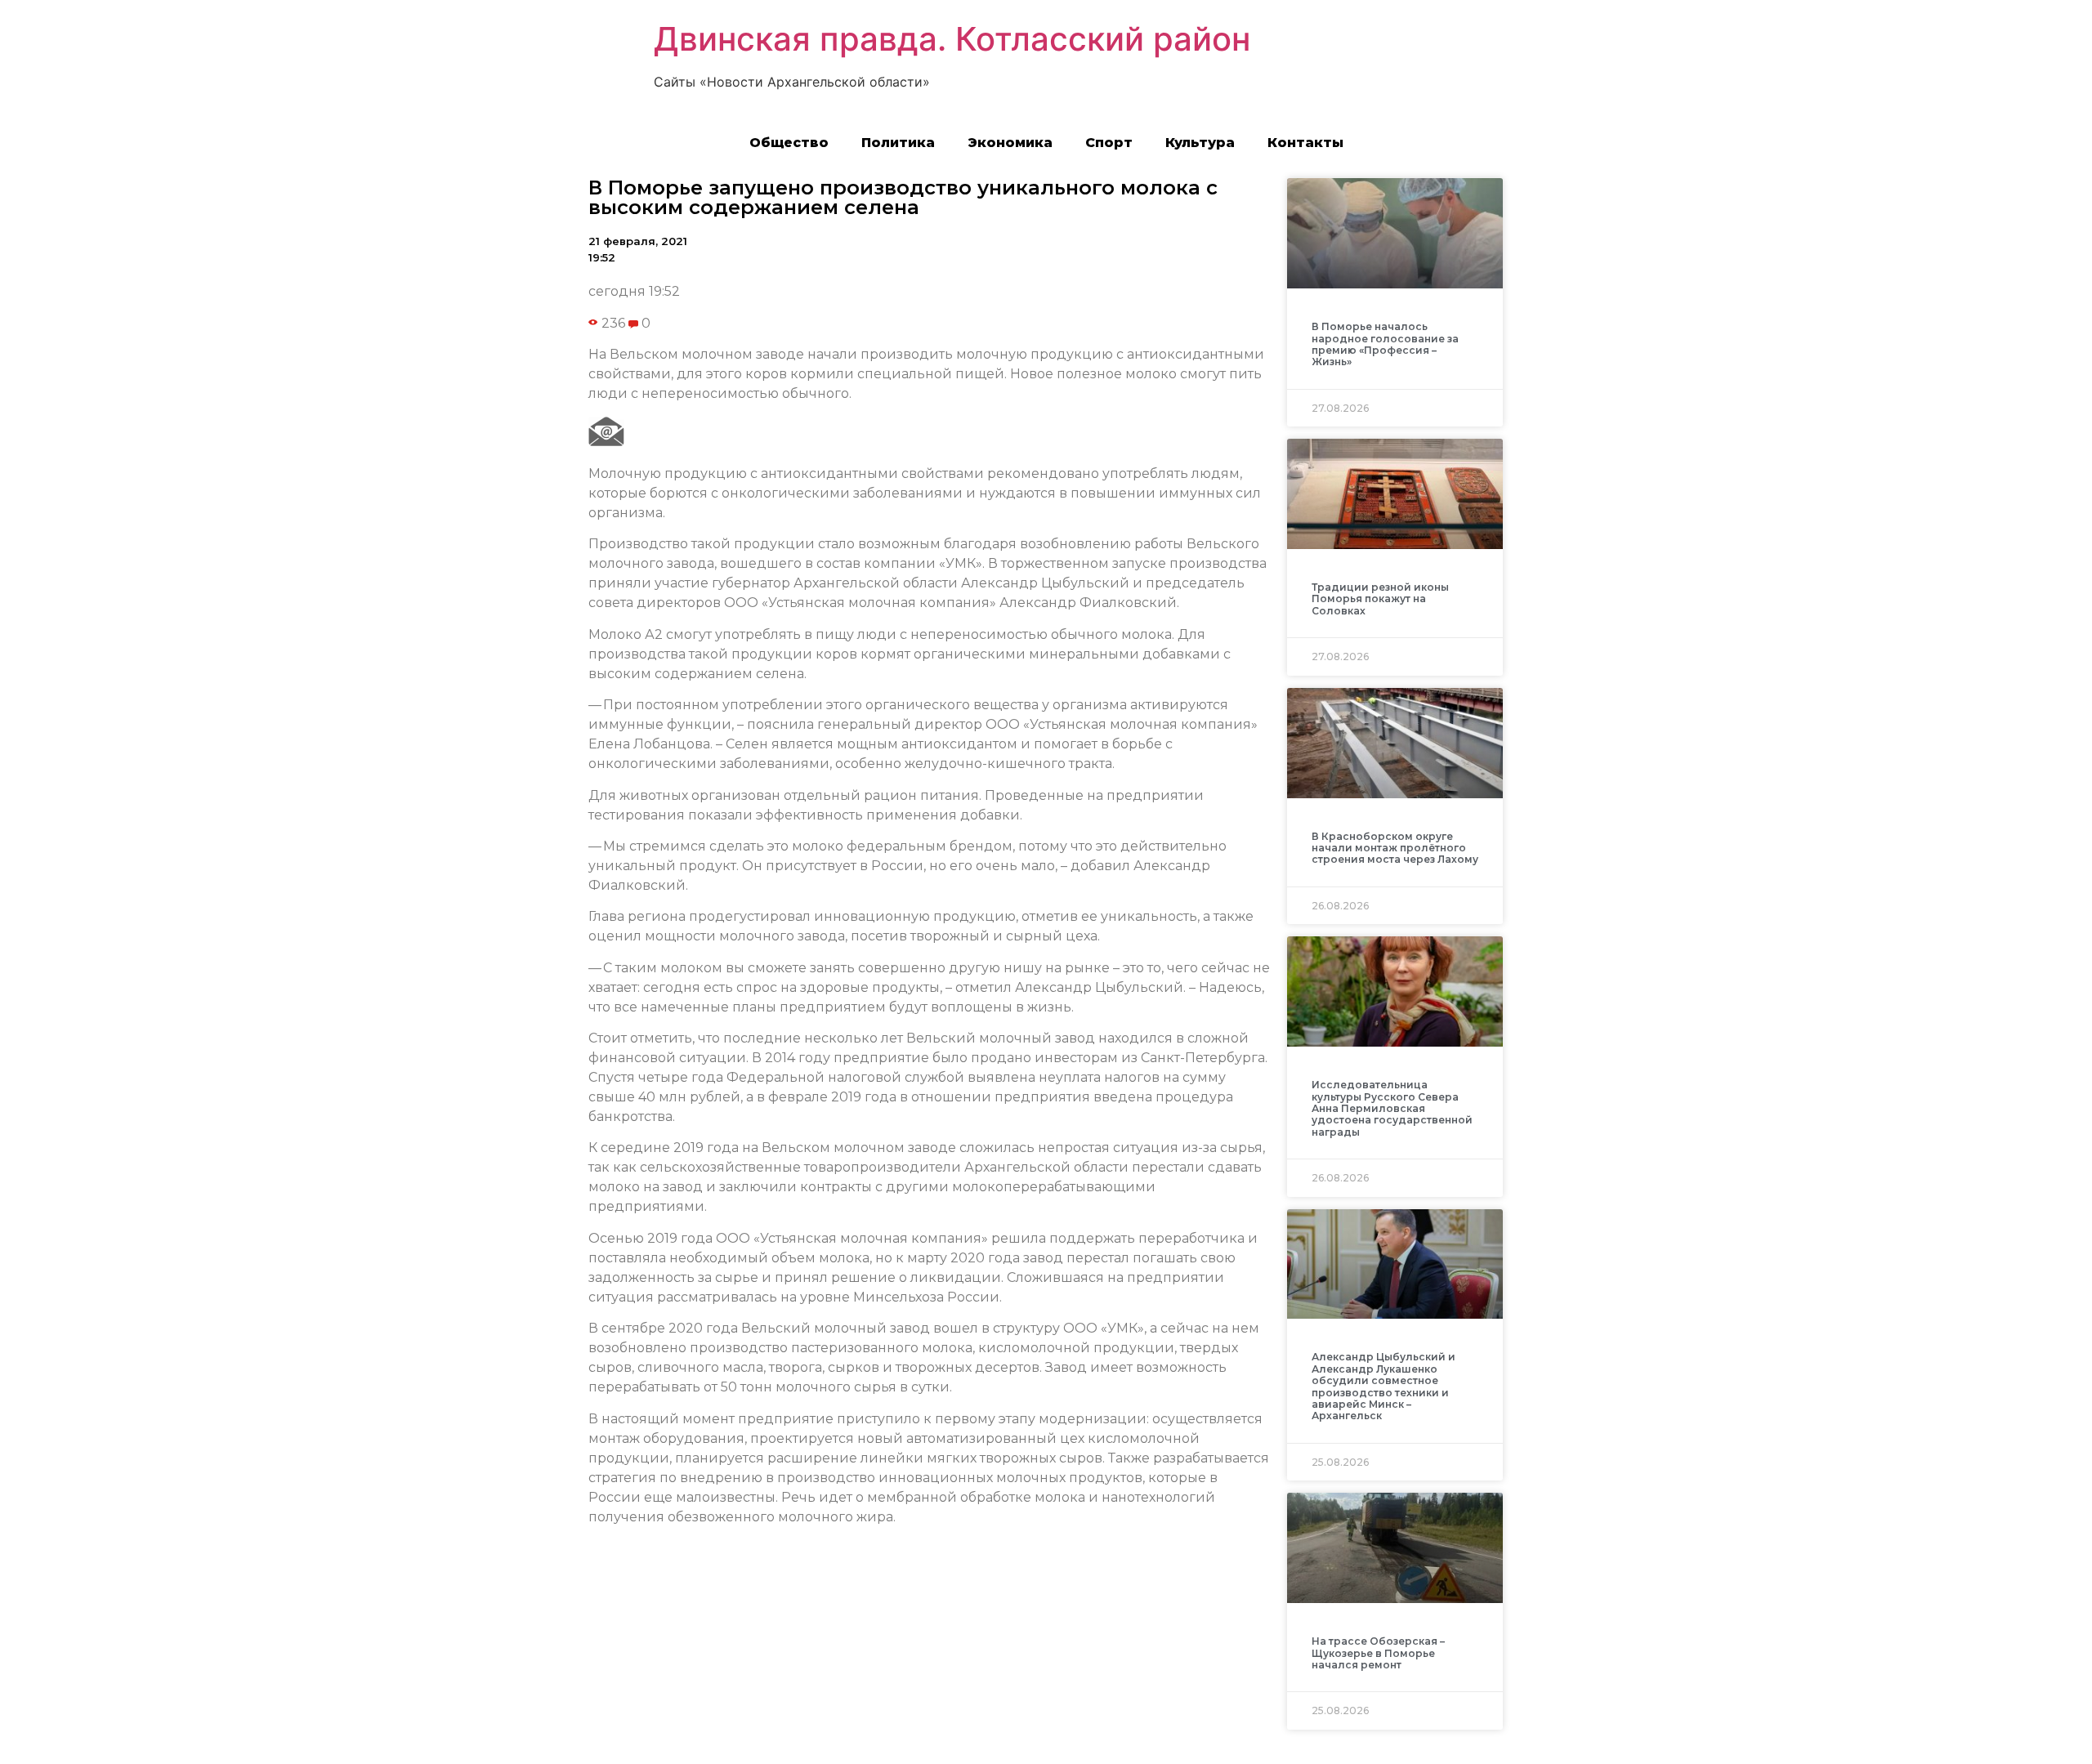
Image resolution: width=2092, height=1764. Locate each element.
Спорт (1109, 143)
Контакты (1305, 143)
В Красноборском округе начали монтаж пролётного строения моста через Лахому (1395, 848)
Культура (1200, 143)
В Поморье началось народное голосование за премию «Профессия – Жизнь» (1385, 344)
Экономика (1010, 143)
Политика (898, 143)
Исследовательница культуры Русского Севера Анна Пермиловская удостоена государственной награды (1392, 1108)
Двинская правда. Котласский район (952, 39)
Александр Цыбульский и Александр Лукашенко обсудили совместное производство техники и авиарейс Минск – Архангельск (1383, 1386)
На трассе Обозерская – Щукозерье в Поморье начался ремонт (1378, 1653)
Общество (789, 143)
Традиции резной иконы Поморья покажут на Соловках (1380, 599)
